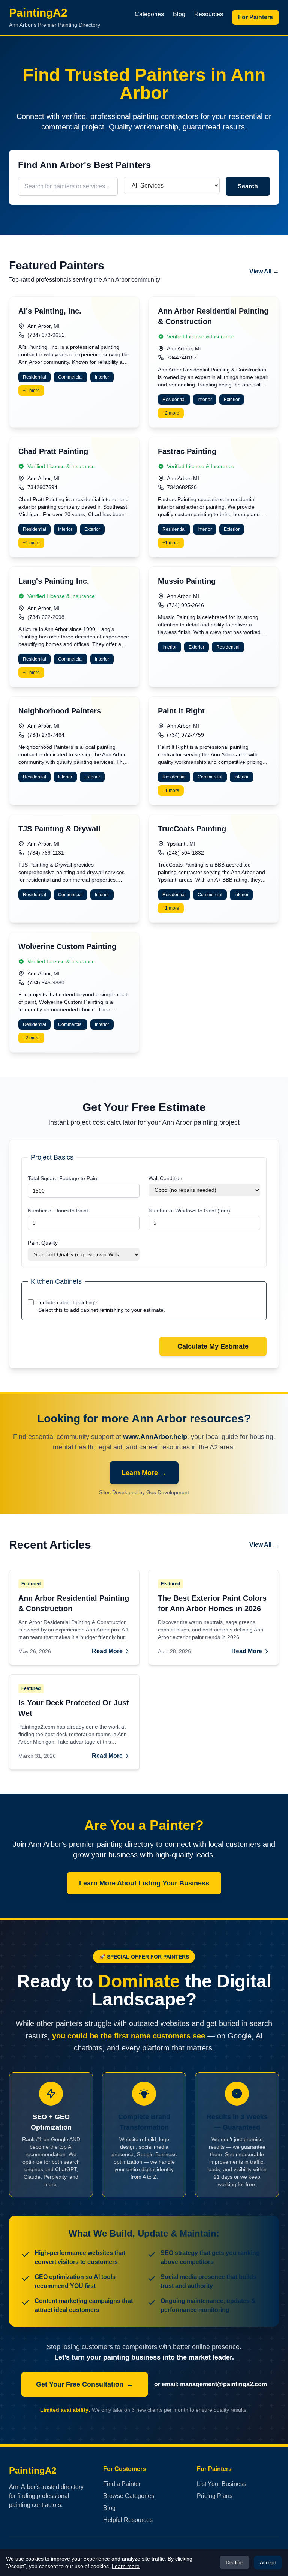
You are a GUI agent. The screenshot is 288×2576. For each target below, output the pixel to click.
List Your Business (222, 2484)
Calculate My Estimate (213, 1346)
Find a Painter (122, 2484)
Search (248, 186)
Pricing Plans (215, 2496)
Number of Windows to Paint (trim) (189, 1211)
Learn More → (144, 1473)
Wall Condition (165, 1178)
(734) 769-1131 (46, 853)
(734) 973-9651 (46, 335)
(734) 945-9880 (46, 982)
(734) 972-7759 (185, 735)
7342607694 (42, 487)
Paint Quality (43, 1243)
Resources (209, 14)
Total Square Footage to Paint (63, 1178)
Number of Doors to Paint (58, 1211)
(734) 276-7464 (46, 735)
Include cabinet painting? (68, 1302)
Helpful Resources (128, 2520)
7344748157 (182, 357)
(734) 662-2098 (46, 617)
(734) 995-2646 (185, 605)
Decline (235, 2562)
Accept (268, 2562)
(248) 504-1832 (185, 853)
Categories (149, 14)
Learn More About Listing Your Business (144, 1883)
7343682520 (182, 487)
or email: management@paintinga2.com (211, 2384)
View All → (264, 271)
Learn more (126, 2566)
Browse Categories (129, 2496)
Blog (179, 14)
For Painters (256, 17)
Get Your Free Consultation (85, 2384)
